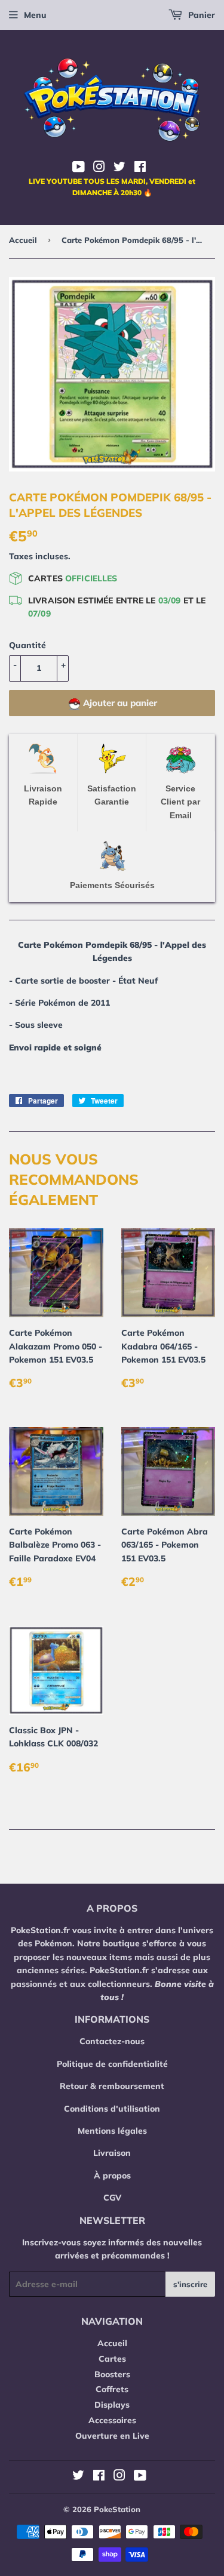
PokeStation (117, 2509)
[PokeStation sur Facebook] (140, 168)
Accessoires (112, 2420)
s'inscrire (190, 2284)
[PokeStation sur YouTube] (79, 168)
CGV (112, 2198)
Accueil (23, 240)
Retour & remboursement (112, 2086)
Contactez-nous (112, 2041)
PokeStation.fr (40, 1930)
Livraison (112, 2153)
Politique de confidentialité (112, 2064)
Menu (35, 15)
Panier (200, 15)
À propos (112, 2176)
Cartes (112, 2359)
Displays (112, 2405)
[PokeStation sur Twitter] (119, 168)
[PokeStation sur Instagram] (99, 168)
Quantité (27, 645)
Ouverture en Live (112, 2436)
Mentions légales (112, 2131)
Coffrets (112, 2389)
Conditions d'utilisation (112, 2109)
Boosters (112, 2374)
